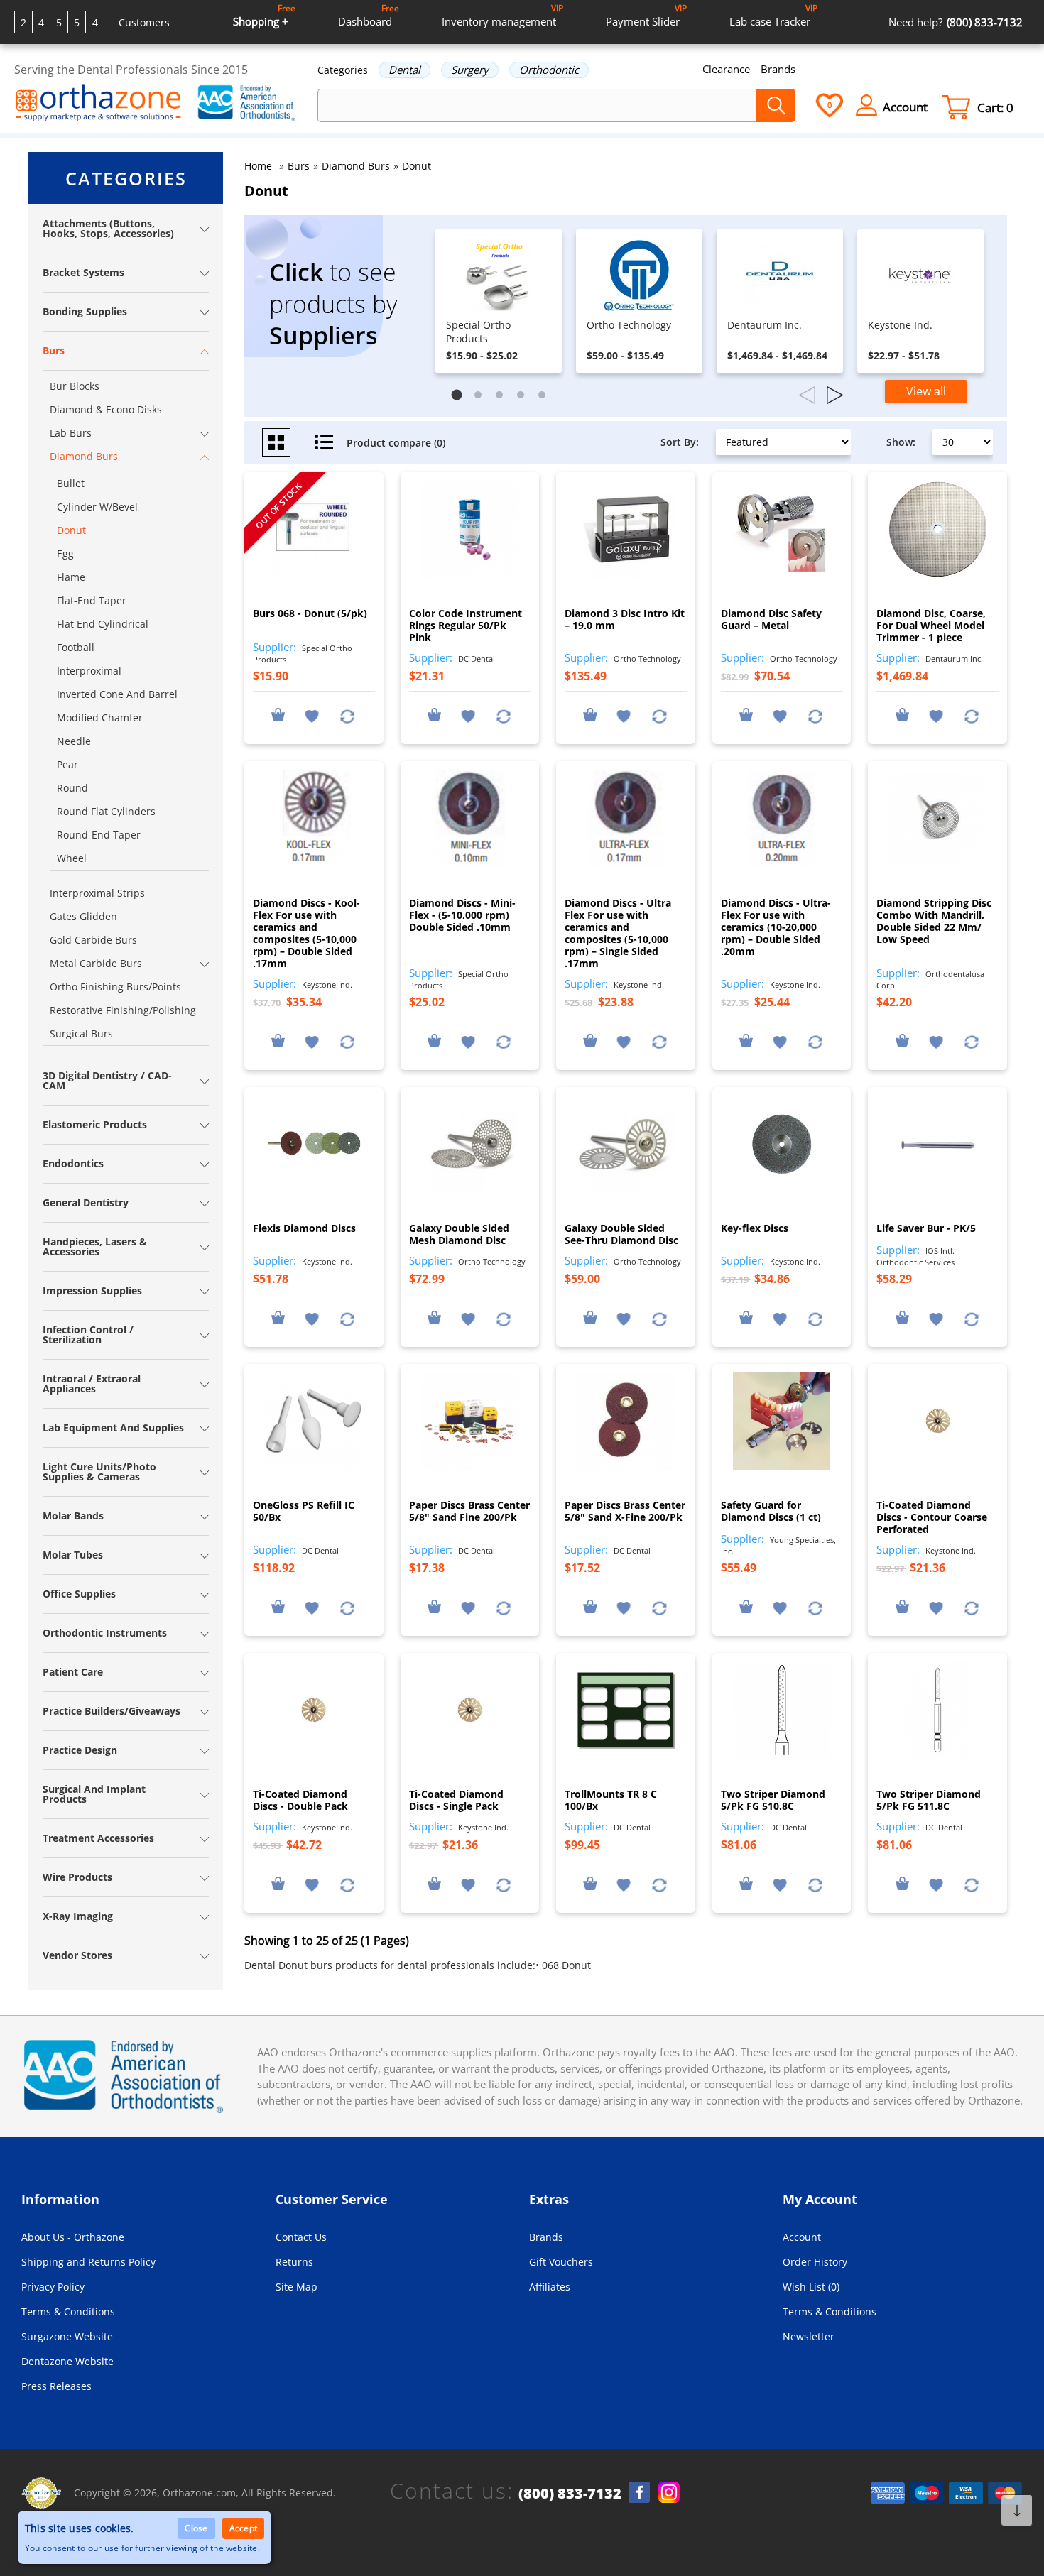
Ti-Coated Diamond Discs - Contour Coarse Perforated (932, 1517)
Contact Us (301, 2237)
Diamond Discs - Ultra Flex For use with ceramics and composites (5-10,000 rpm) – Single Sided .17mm (618, 933)
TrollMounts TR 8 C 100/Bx (611, 1800)
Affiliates (550, 2287)
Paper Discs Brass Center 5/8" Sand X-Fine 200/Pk (625, 1511)
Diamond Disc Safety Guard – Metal (771, 619)
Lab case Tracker (773, 15)
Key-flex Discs (755, 1228)
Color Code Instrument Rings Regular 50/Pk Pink (466, 625)
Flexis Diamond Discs (304, 1228)
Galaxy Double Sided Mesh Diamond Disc (459, 1234)
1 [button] (460, 398)
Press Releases (56, 2386)
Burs (299, 166)
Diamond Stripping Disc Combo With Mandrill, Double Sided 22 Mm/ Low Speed (934, 921)
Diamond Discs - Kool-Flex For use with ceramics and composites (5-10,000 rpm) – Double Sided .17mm (306, 933)
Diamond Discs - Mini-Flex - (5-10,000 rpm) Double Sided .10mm (462, 915)
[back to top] (1017, 2510)
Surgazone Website (67, 2336)
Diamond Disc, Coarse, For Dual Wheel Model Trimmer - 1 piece (931, 625)
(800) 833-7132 (570, 2494)
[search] (776, 105)
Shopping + (264, 15)
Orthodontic (549, 70)
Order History (815, 2262)
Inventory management (502, 15)
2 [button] (482, 398)
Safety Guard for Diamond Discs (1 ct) (771, 1511)
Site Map (297, 2287)
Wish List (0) (811, 2287)
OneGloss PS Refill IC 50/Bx (304, 1511)
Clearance (726, 69)
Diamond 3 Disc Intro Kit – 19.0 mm (625, 619)
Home (258, 166)
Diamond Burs (356, 166)
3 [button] (503, 398)
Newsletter (809, 2336)
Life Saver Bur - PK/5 (926, 1228)
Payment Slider (646, 15)
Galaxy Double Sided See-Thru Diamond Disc (621, 1234)
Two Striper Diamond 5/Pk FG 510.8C (773, 1800)
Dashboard (369, 15)
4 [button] (524, 398)
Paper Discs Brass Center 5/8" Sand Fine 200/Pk (469, 1511)
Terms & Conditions (68, 2312)
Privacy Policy (53, 2287)
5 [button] (545, 398)
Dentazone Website (67, 2361)
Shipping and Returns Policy (88, 2262)
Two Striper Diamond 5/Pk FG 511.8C (929, 1800)
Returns (294, 2262)
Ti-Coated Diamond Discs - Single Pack (456, 1800)
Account (802, 2237)
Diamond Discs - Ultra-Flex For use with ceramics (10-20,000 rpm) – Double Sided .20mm (776, 927)
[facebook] (639, 2492)
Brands (778, 69)
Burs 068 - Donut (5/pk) (310, 613)
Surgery (470, 70)
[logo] (98, 104)
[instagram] (669, 2492)
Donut (417, 166)
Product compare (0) (396, 443)
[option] (499, 301)
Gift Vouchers (561, 2262)
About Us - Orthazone (73, 2237)
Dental (404, 70)
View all (926, 391)
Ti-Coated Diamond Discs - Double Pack (300, 1800)
